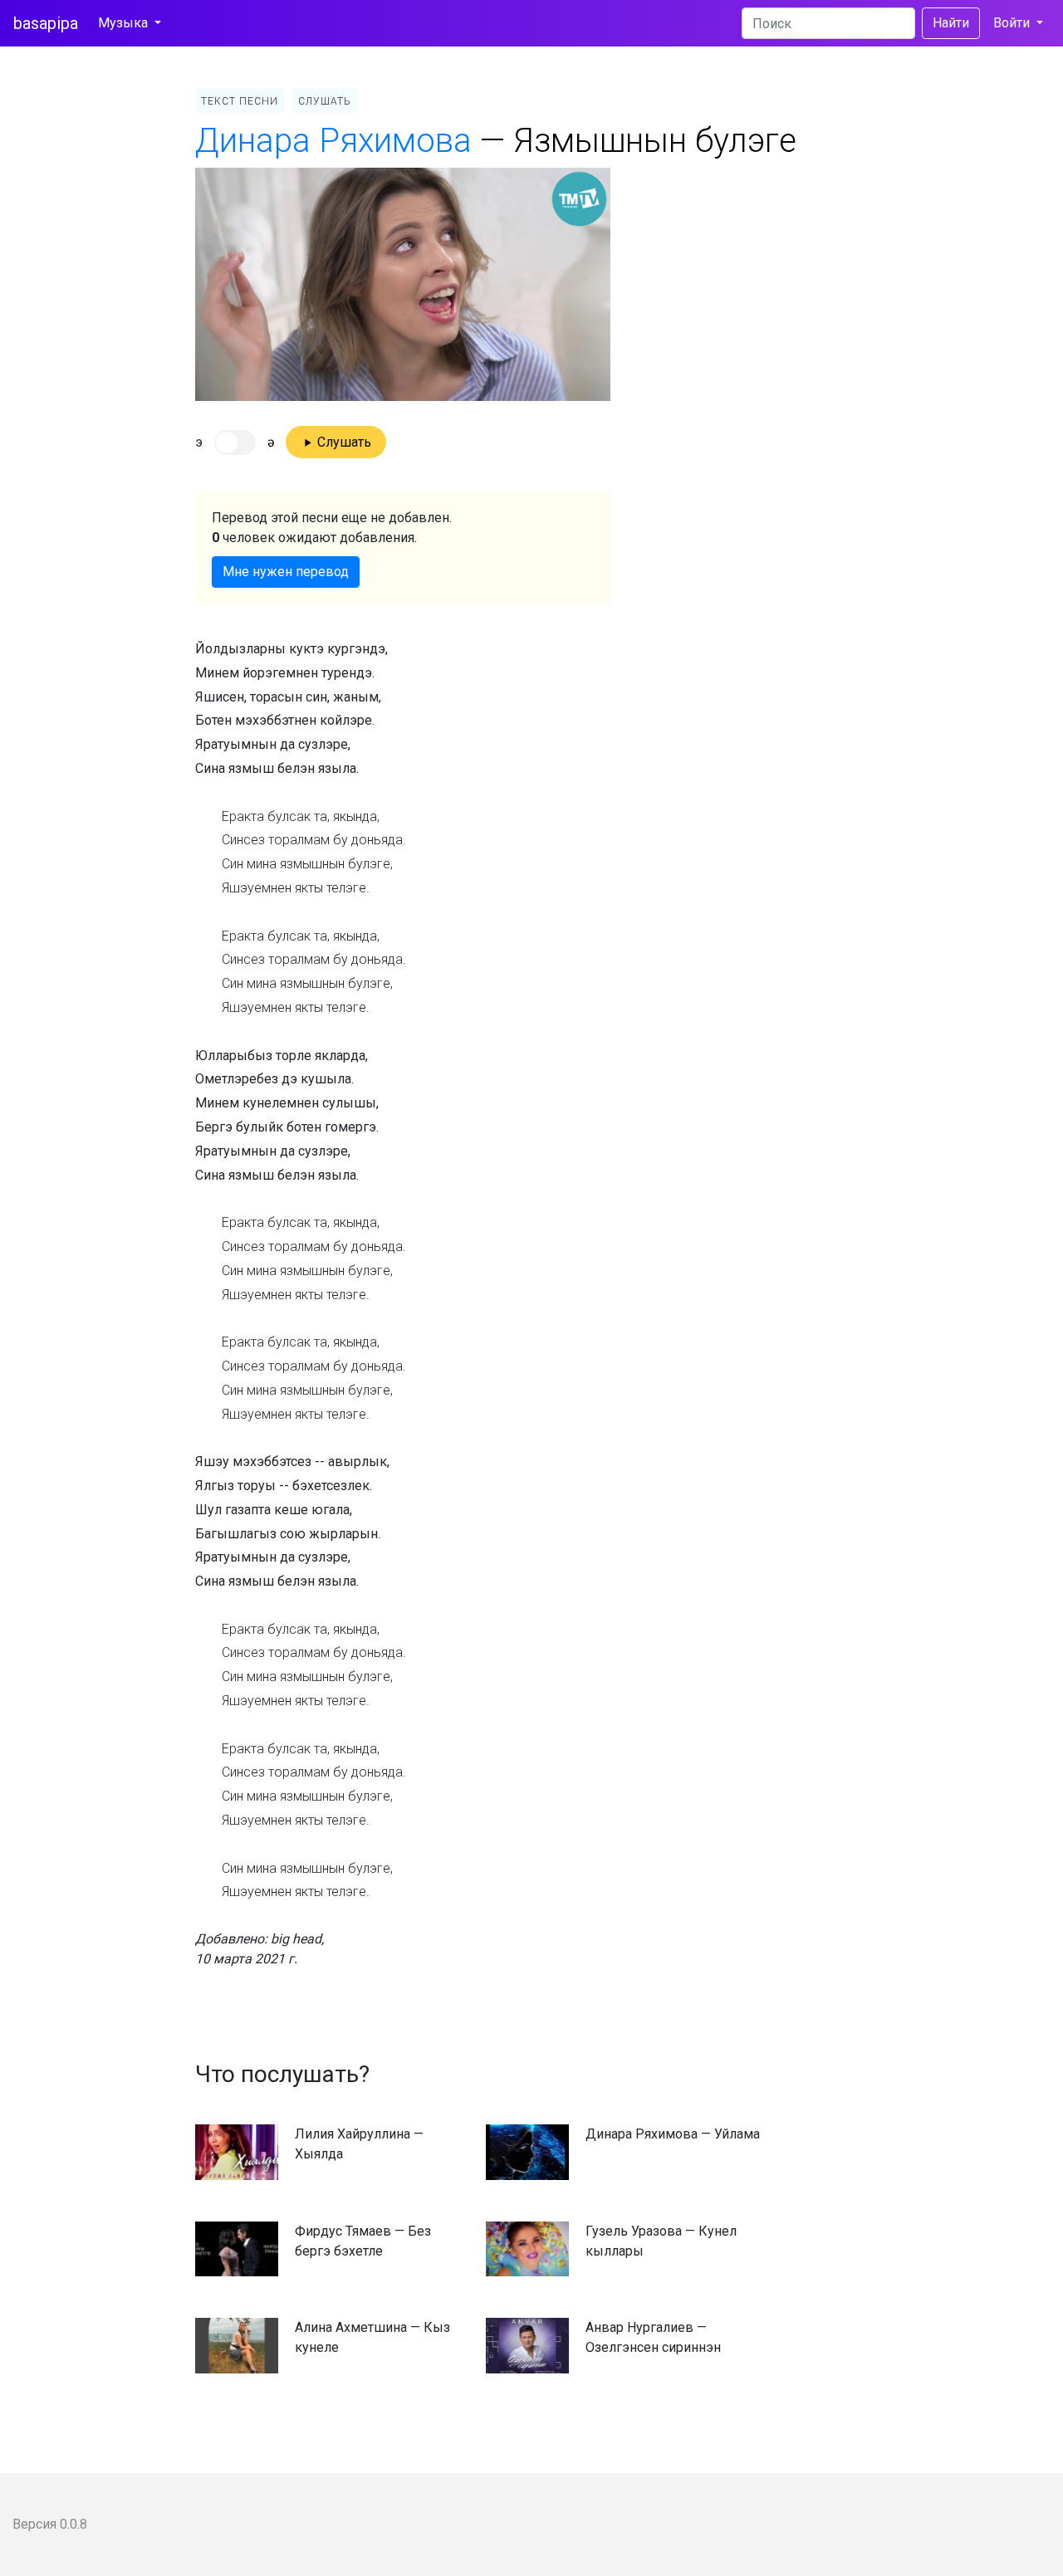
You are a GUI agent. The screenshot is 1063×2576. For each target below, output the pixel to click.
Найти (951, 23)
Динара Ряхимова (333, 141)
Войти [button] (1013, 23)
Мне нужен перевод (286, 572)
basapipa (46, 23)
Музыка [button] (125, 23)
